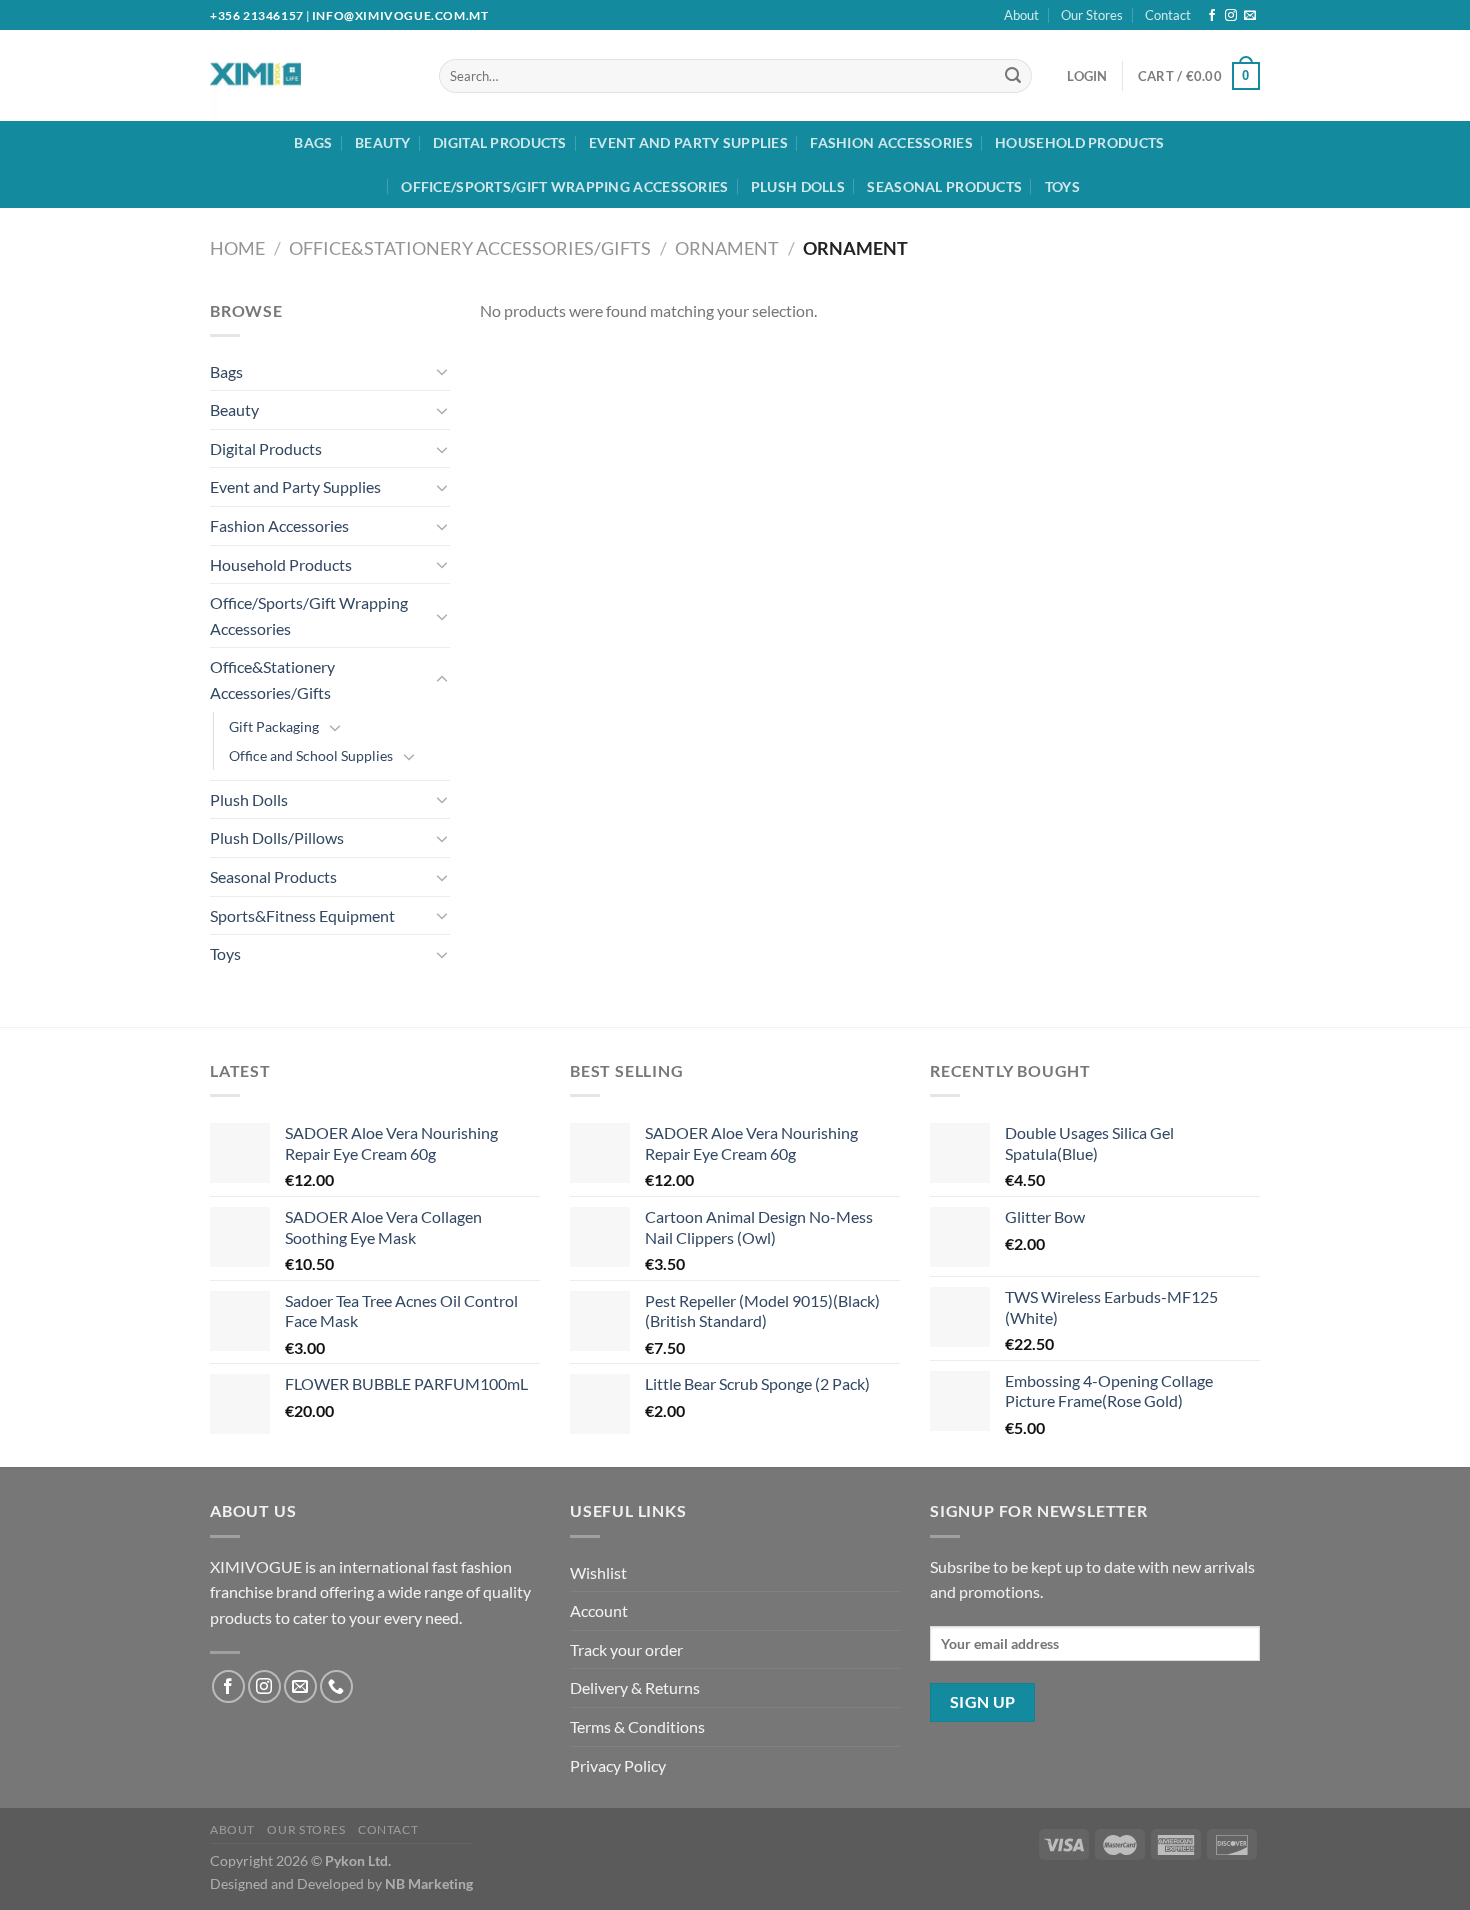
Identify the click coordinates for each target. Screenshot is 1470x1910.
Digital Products (500, 142)
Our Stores (1092, 15)
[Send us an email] (1250, 16)
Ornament (727, 248)
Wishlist (598, 1572)
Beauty (383, 142)
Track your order (626, 1649)
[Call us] (336, 1686)
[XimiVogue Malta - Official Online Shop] (293, 75)
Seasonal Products (944, 186)
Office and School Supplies (311, 755)
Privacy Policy (618, 1765)
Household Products (1079, 142)
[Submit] (1013, 76)
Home (237, 248)
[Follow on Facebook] (1212, 16)
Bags (313, 142)
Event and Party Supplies (688, 142)
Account (599, 1610)
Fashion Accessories (891, 142)
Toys (1062, 186)
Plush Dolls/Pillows (277, 837)
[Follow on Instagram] (1231, 16)
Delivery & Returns (635, 1687)
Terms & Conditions (637, 1726)
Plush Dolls (798, 186)
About (1021, 15)
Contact (1168, 15)
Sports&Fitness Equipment (302, 915)
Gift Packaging (274, 726)
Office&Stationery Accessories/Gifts (470, 248)
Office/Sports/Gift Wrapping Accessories (564, 186)
